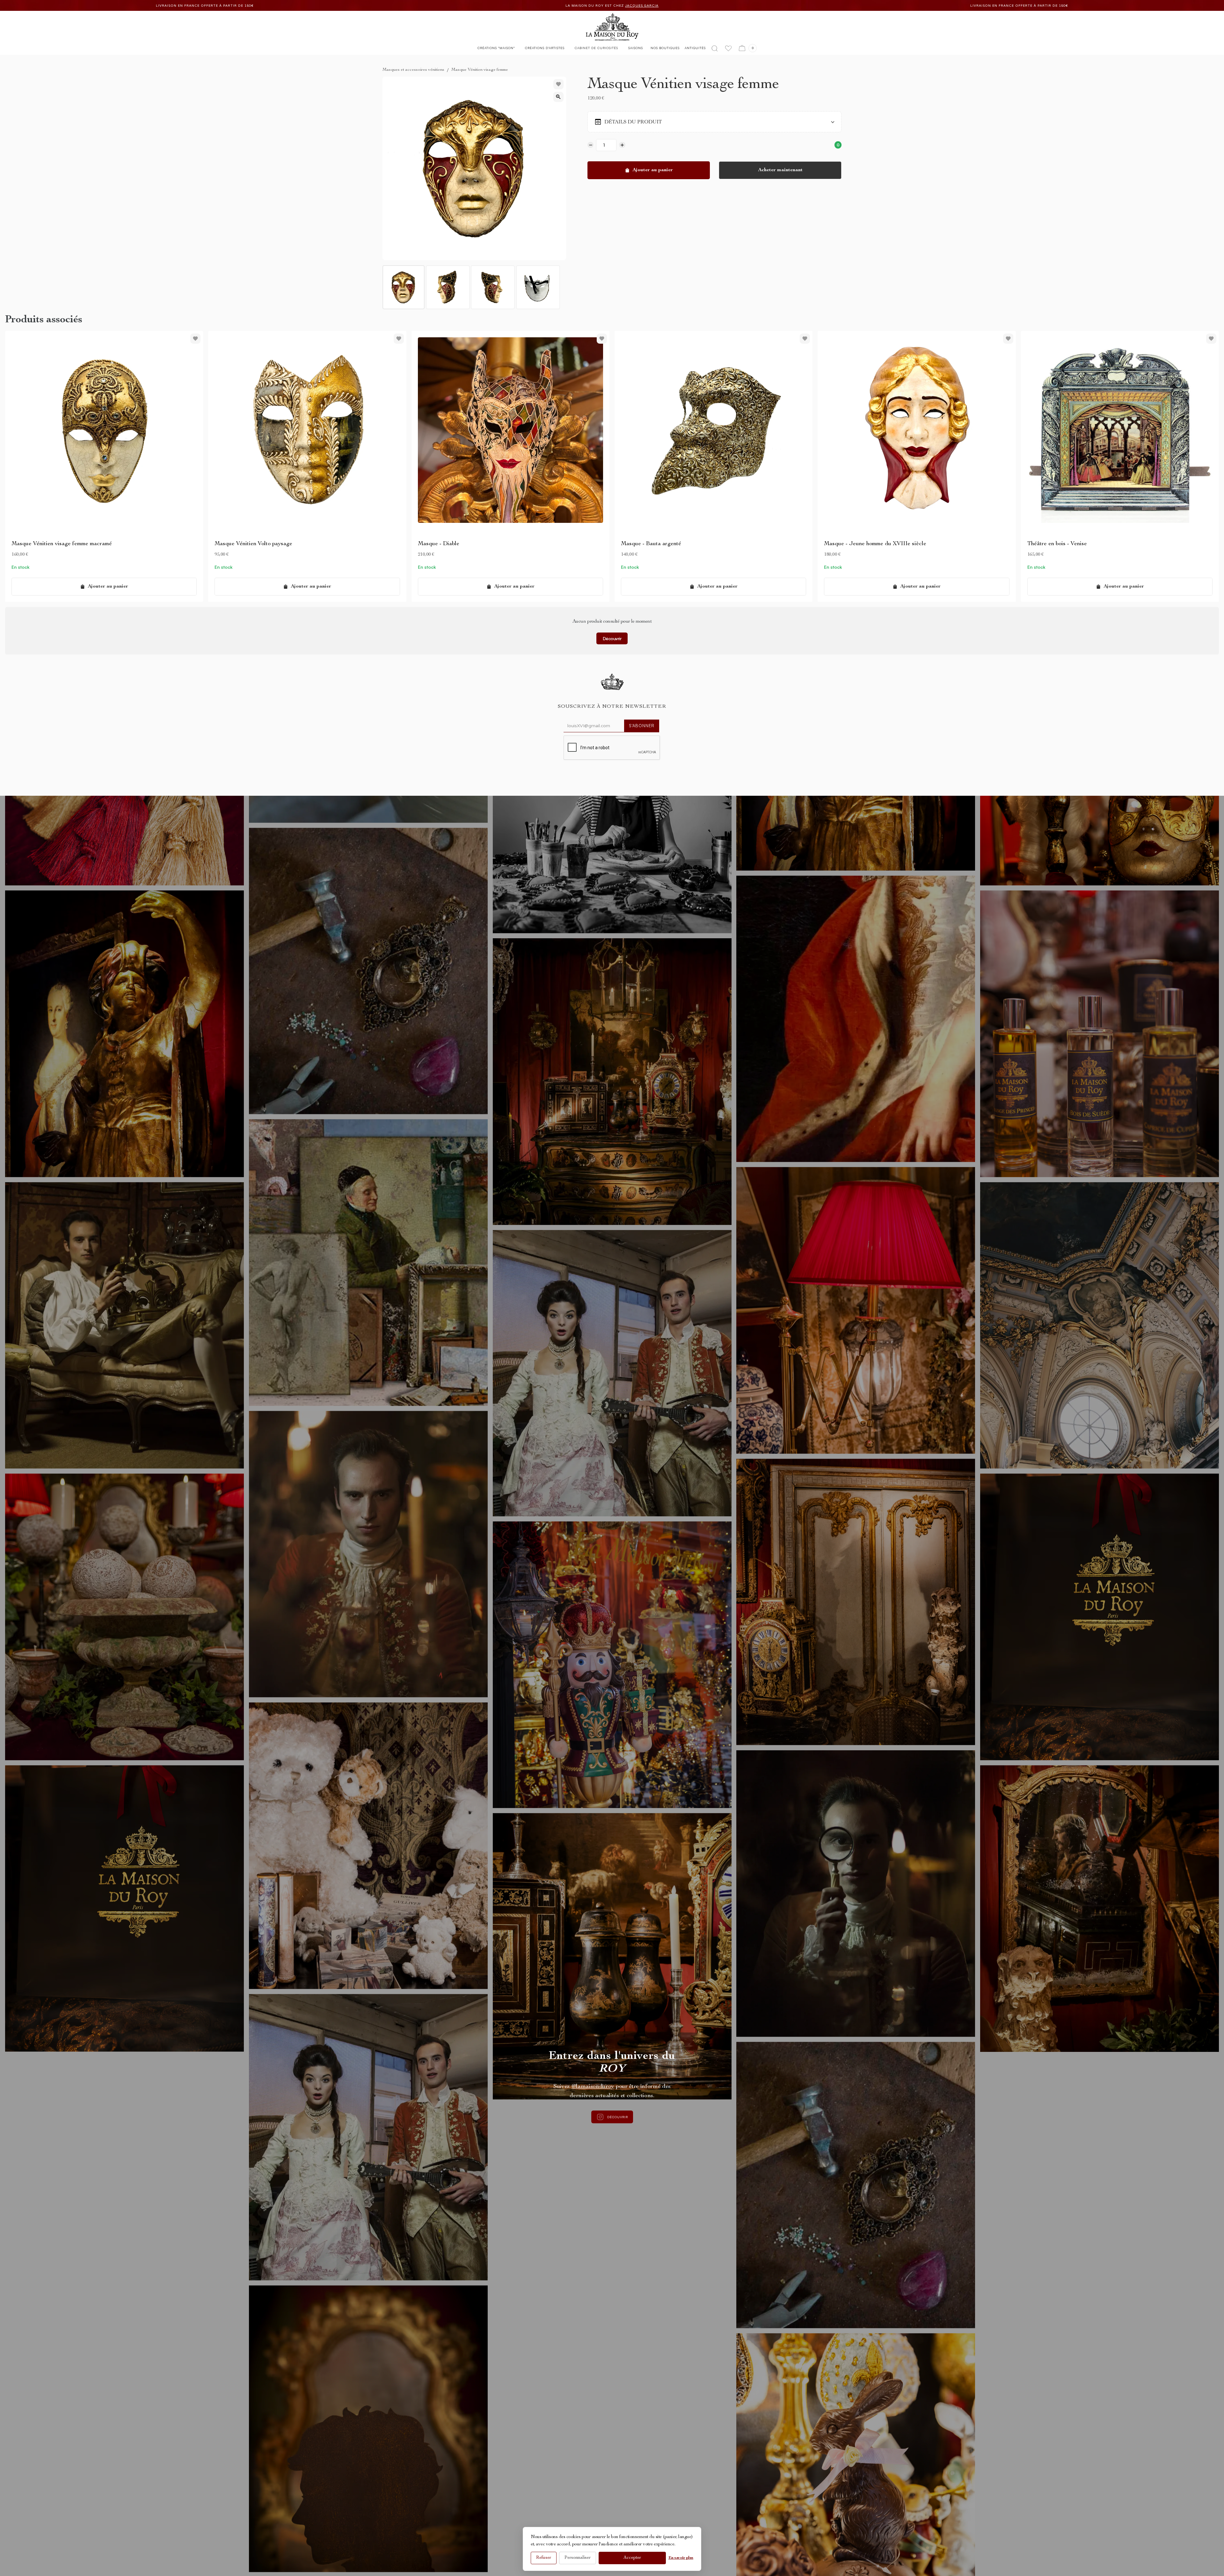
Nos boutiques (665, 48)
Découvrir (612, 638)
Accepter (632, 2558)
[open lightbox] (558, 97)
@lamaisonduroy (593, 2087)
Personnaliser (578, 2558)
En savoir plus (681, 2558)
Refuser (544, 2558)
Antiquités (695, 48)
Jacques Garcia (407, 6)
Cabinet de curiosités (596, 48)
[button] (496, 49)
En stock (20, 567)
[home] (612, 27)
